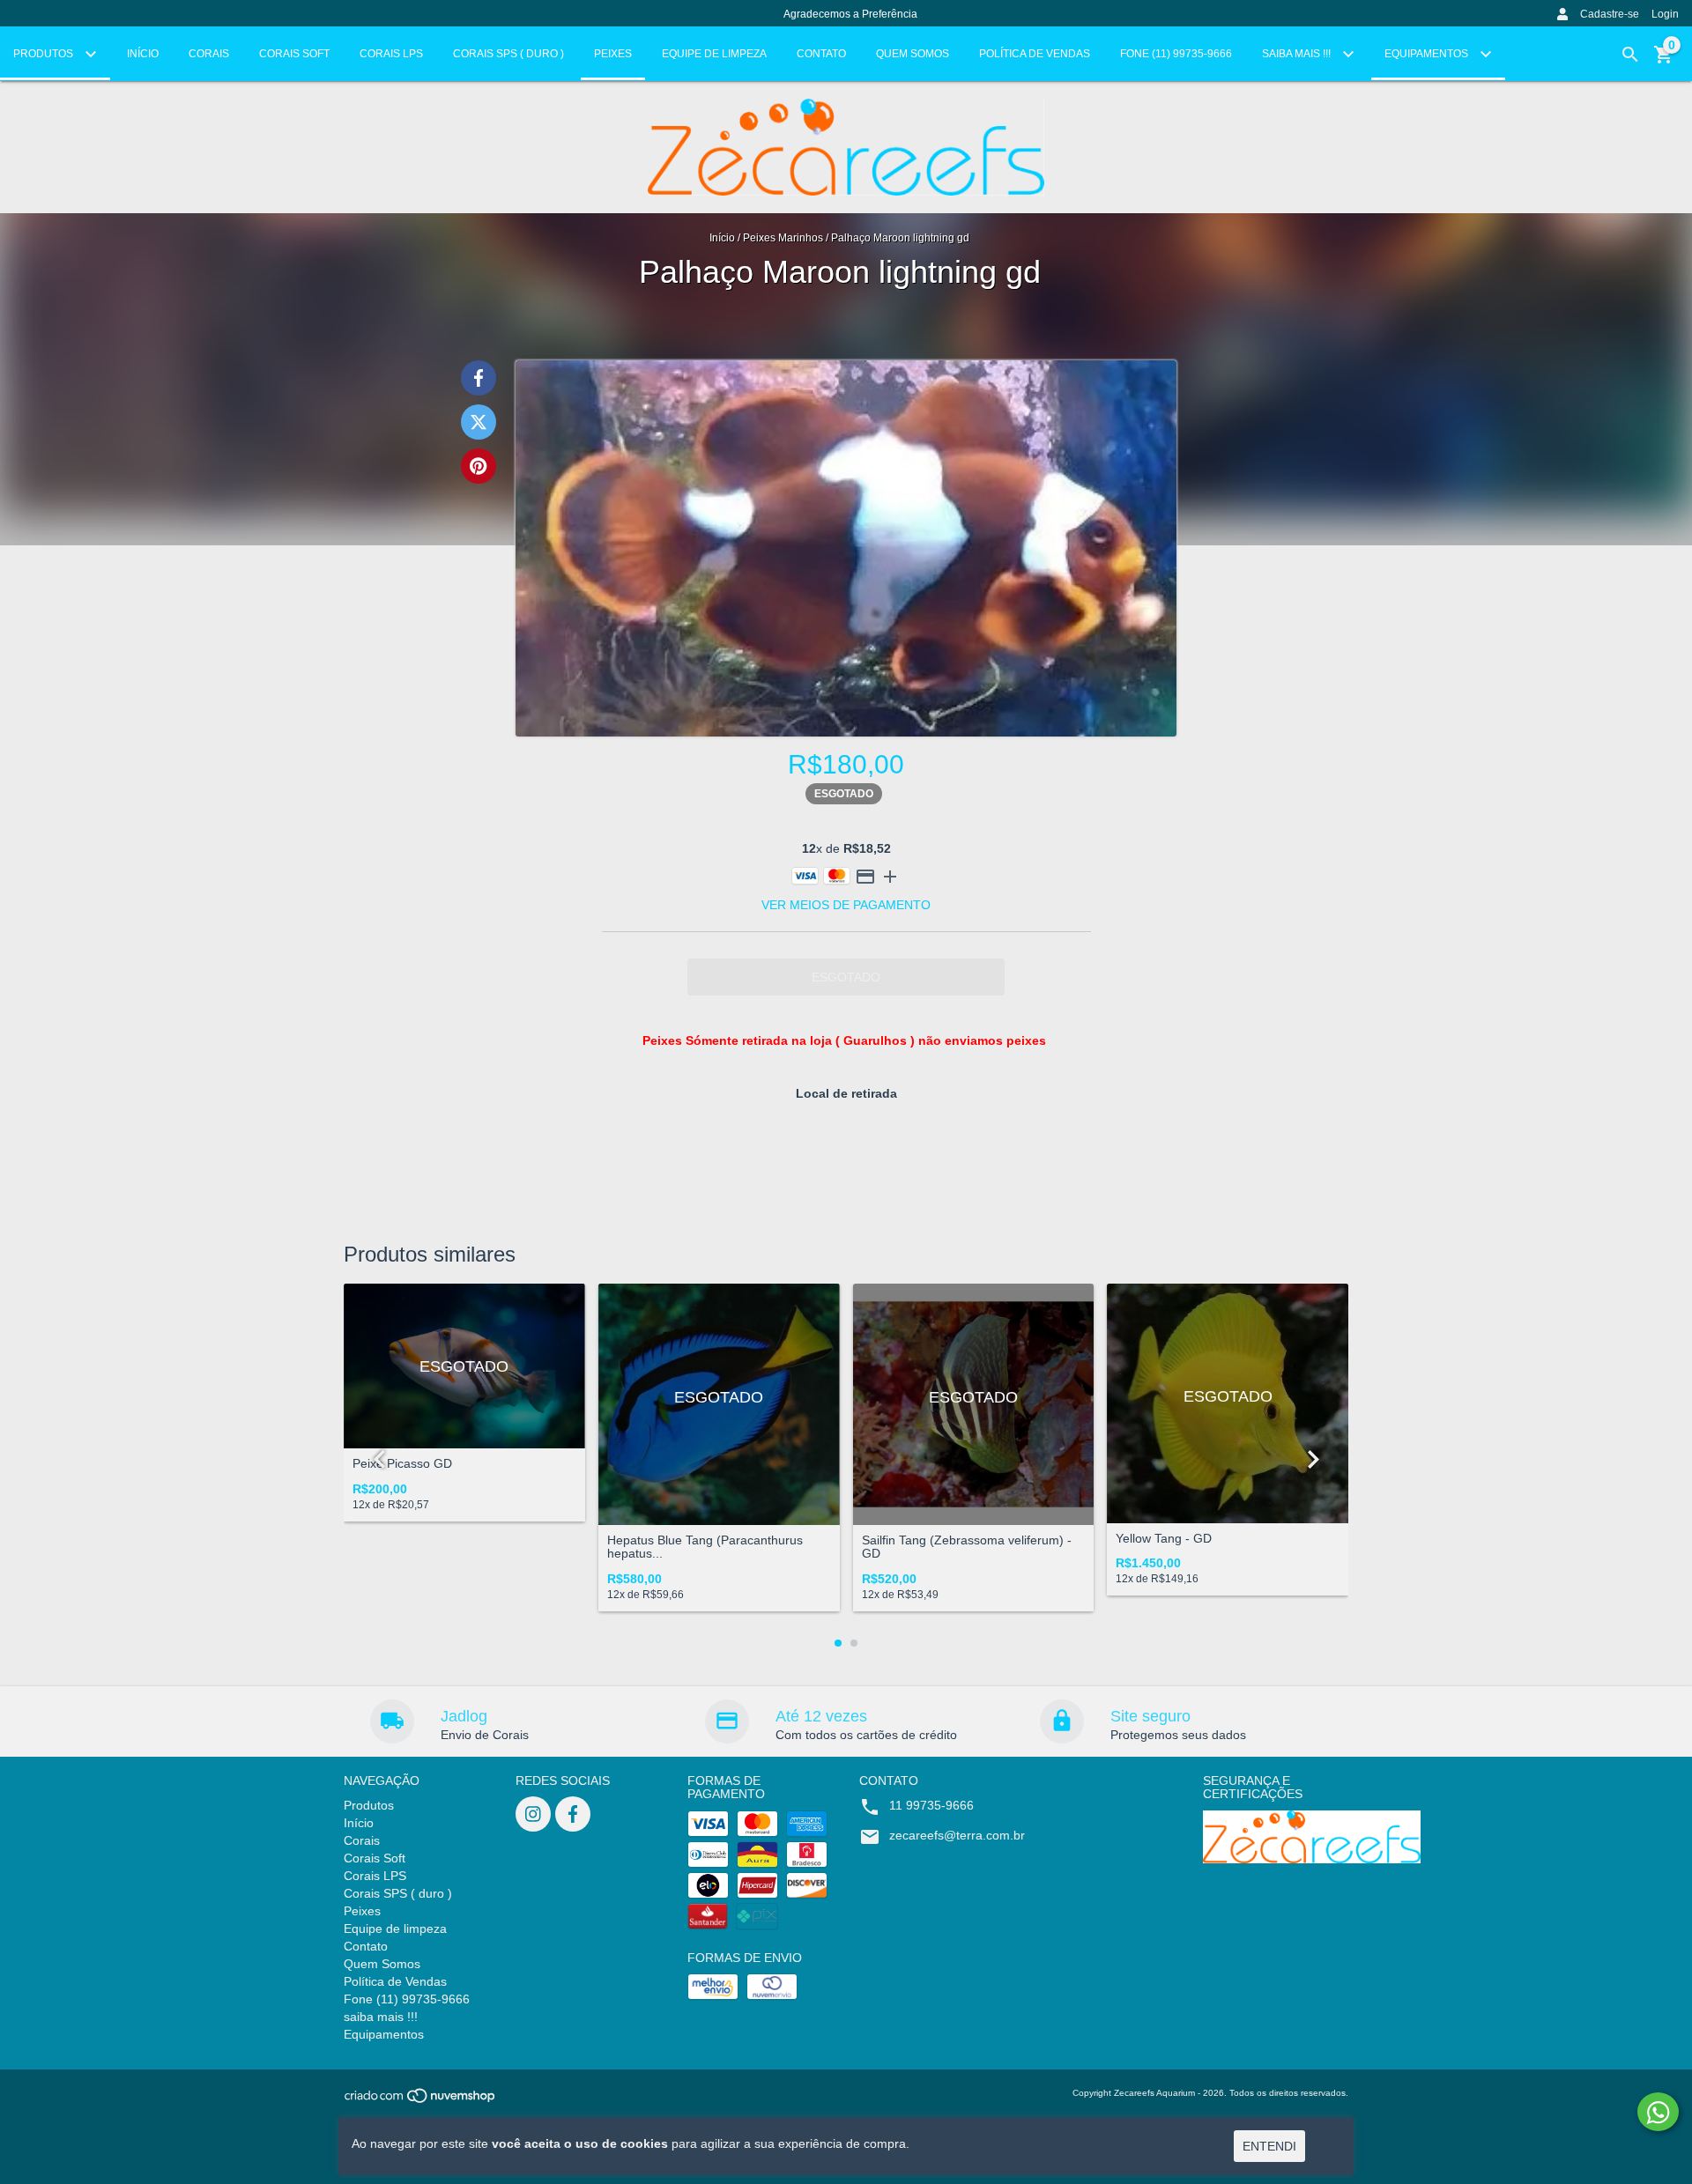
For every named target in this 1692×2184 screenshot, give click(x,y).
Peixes (613, 54)
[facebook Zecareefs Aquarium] (573, 1814)
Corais (209, 54)
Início (143, 54)
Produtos (45, 54)
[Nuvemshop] (421, 2102)
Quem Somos (913, 54)
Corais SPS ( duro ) (508, 54)
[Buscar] (1630, 55)
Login (1665, 14)
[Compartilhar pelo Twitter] (479, 422)
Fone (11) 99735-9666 (1176, 54)
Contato (821, 54)
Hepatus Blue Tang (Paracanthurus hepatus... (705, 1547)
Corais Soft (294, 54)
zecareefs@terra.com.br (957, 1835)
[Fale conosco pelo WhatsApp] (1658, 2112)
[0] (1664, 61)
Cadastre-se (1610, 14)
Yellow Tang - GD (1164, 1539)
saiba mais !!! (1298, 54)
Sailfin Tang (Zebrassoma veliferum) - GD (967, 1547)
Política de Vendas (1035, 54)
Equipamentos (1428, 54)
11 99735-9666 (931, 1805)
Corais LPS (391, 54)
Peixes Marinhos (784, 238)
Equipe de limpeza (714, 54)
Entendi (1269, 2146)
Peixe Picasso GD (402, 1464)
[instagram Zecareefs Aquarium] (533, 1814)
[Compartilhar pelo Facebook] (479, 378)
